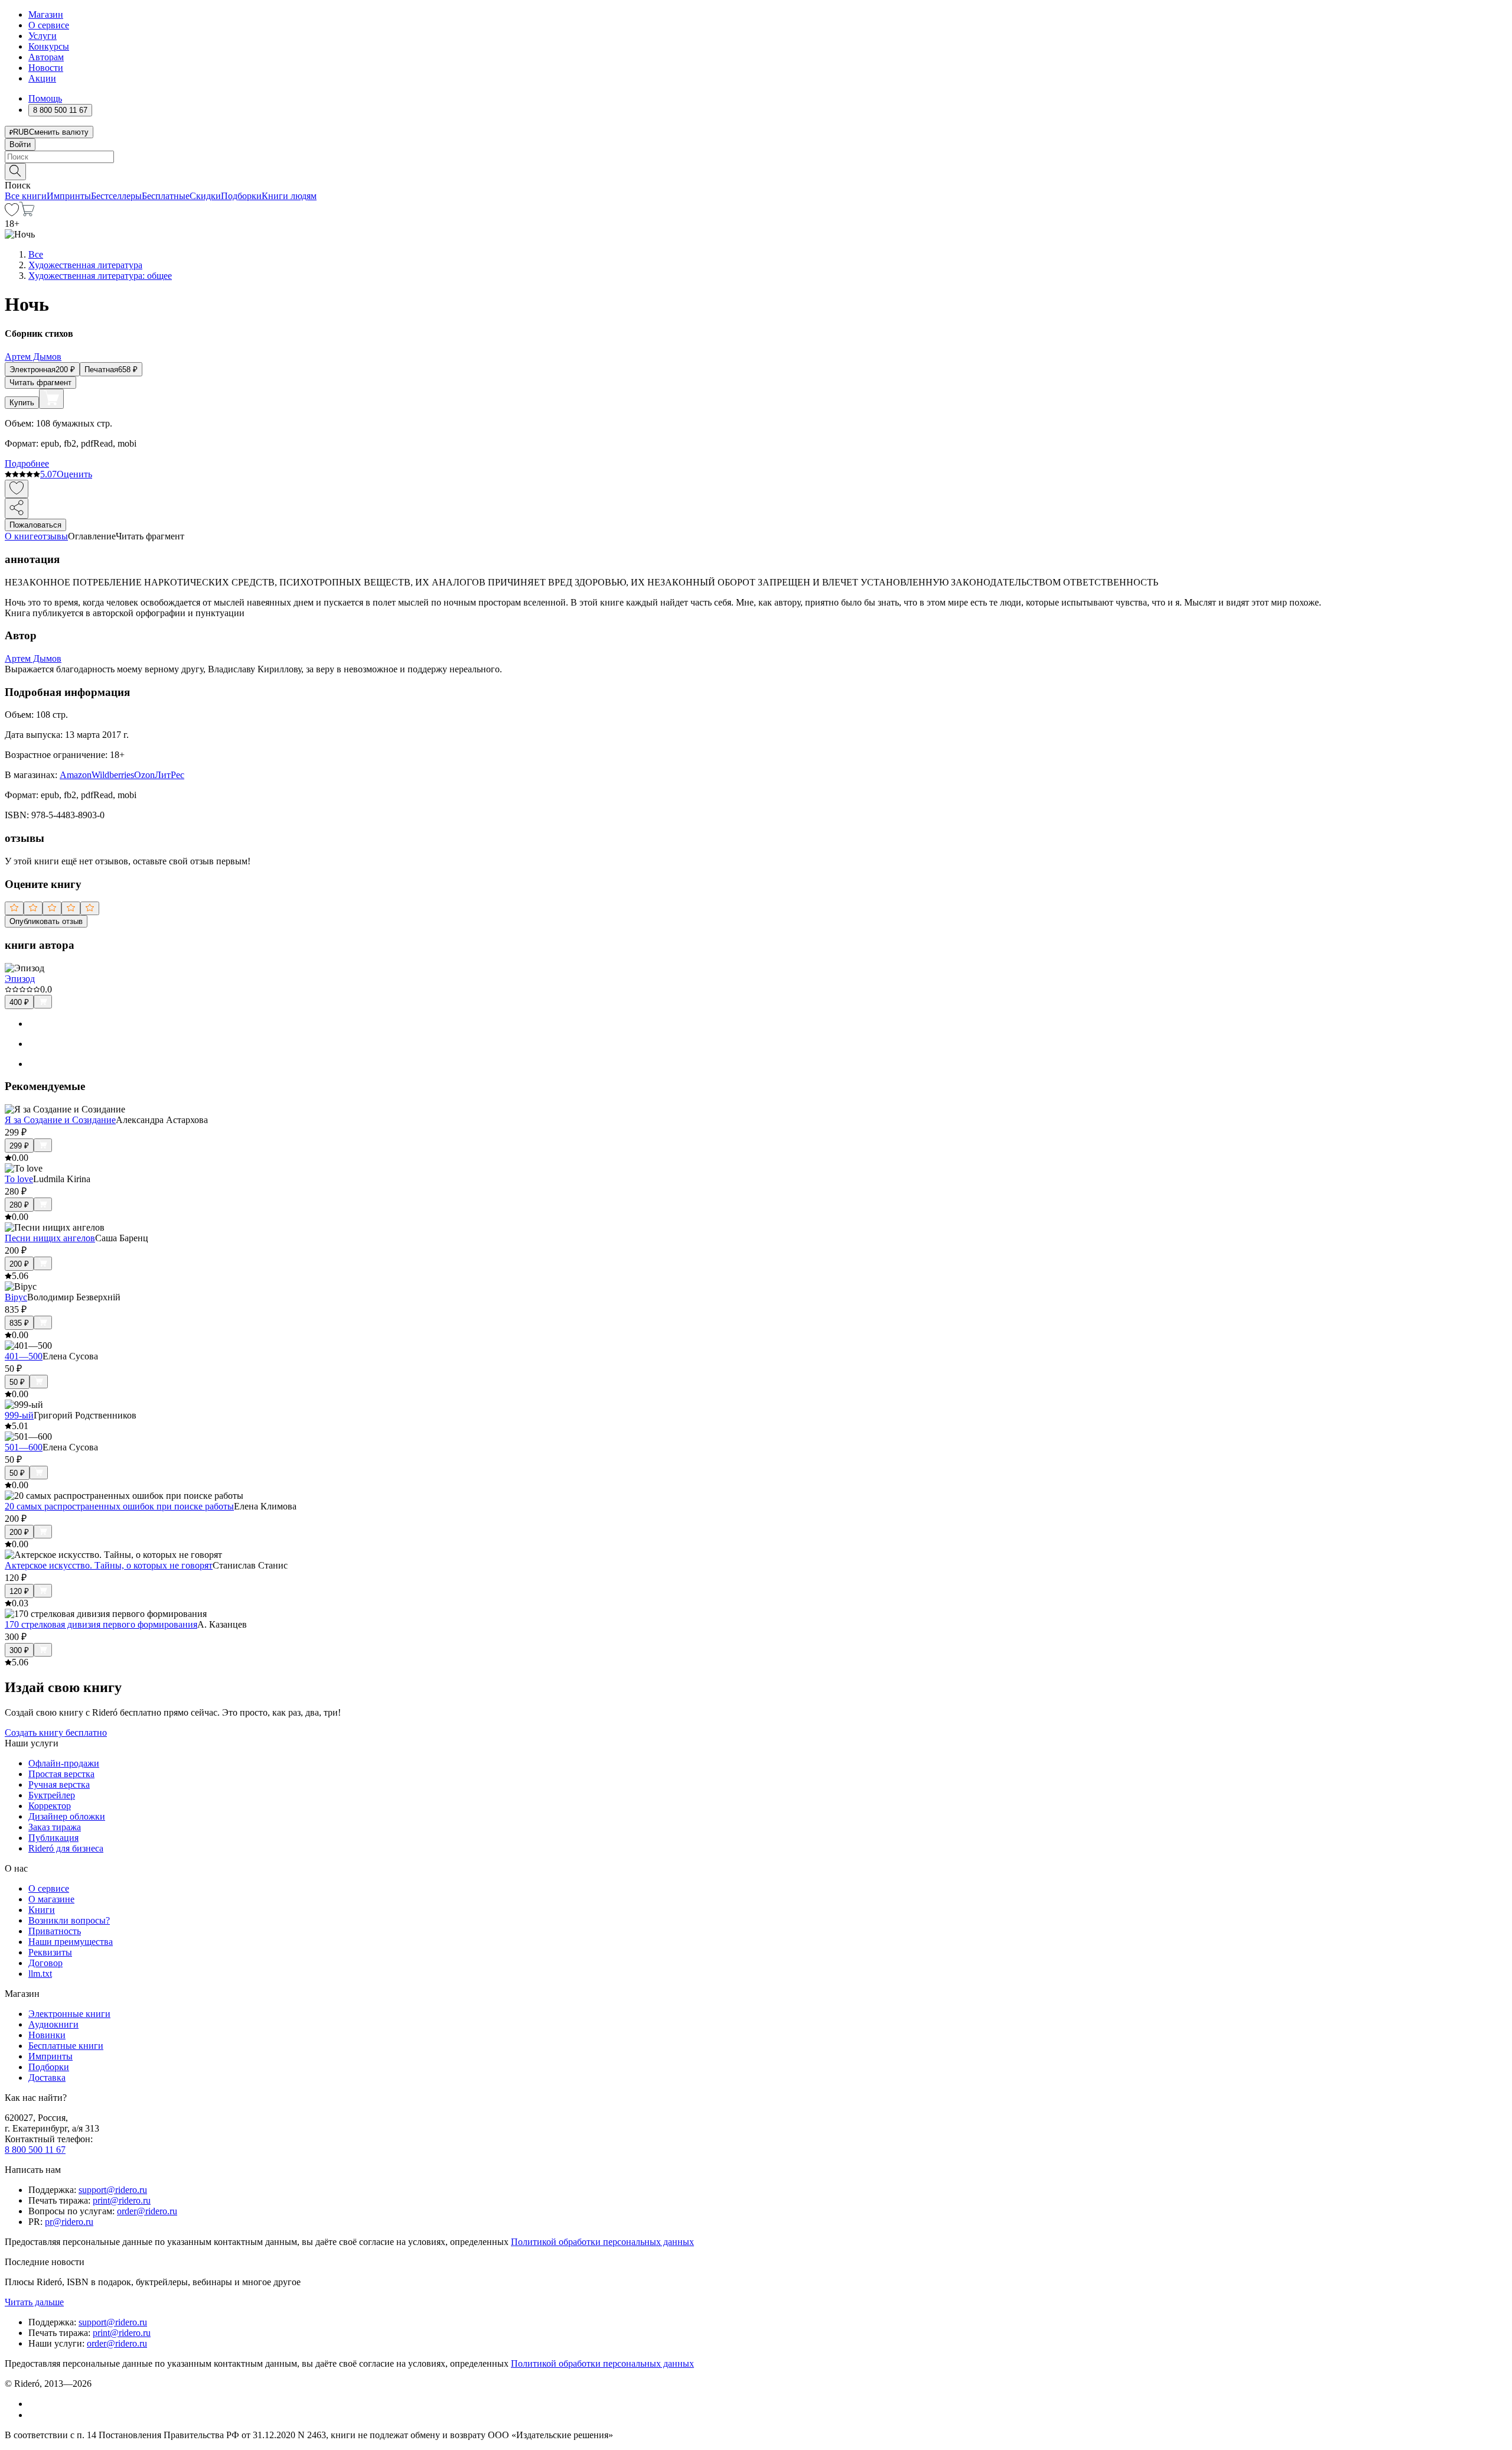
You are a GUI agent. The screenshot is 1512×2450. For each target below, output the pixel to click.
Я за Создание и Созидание (60, 1120)
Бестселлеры (116, 196)
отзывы (53, 536)
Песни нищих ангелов (50, 1238)
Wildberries (113, 775)
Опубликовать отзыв (46, 921)
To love (19, 1179)
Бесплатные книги (66, 2046)
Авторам (46, 57)
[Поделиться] (17, 508)
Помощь (45, 98)
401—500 (24, 1356)
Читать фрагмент (40, 383)
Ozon (144, 775)
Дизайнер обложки (67, 1816)
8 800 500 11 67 (35, 2150)
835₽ (19, 1323)
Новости (46, 68)
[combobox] (756, 157)
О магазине (51, 1899)
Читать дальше (34, 2302)
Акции (42, 78)
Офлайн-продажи (64, 1763)
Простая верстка (61, 1774)
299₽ (19, 1146)
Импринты (69, 196)
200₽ (19, 1264)
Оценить (74, 474)
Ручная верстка (59, 1784)
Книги (42, 1910)
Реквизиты (50, 1952)
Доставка (47, 2078)
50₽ (17, 1382)
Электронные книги (69, 2014)
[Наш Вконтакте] (35, 2404)
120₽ (19, 1591)
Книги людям (289, 196)
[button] (756, 171)
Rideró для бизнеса (66, 1848)
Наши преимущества (71, 1942)
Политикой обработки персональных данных (602, 2242)
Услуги (43, 36)
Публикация (53, 1838)
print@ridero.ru (122, 2200)
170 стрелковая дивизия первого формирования (101, 1624)
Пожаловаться (35, 525)
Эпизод (20, 979)
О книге (21, 536)
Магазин (46, 14)
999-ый (19, 1415)
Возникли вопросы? (69, 1920)
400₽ (19, 1002)
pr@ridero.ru (69, 2222)
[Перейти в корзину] (27, 213)
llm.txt (40, 1974)
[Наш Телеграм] (33, 2415)
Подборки (241, 196)
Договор (45, 1963)
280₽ (19, 1205)
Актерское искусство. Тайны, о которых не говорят (109, 1565)
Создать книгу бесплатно (56, 1732)
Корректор (50, 1806)
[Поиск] (15, 172)
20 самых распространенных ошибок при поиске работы (119, 1506)
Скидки (205, 196)
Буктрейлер (52, 1795)
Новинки (47, 2035)
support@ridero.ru (113, 2190)
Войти (20, 144)
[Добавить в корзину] (51, 399)
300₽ (19, 1650)
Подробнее (27, 463)
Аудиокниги (53, 2024)
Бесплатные (166, 196)
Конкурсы (49, 46)
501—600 (24, 1447)
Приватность (55, 1931)
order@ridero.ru (147, 2211)
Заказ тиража (55, 1827)
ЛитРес (170, 775)
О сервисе (49, 25)
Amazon (76, 775)
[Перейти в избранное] (12, 213)
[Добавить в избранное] (17, 489)
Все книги (26, 196)
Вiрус (16, 1297)
